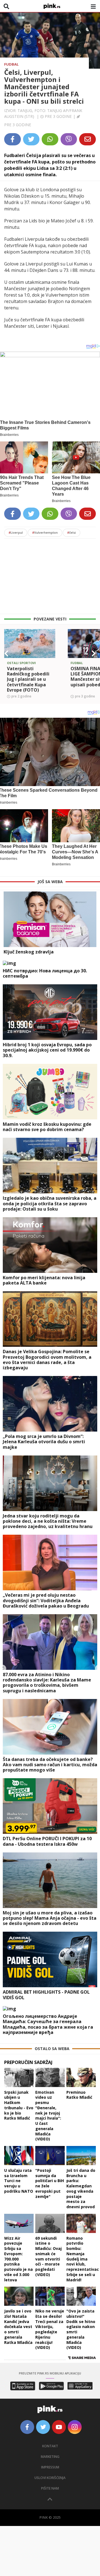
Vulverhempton (45, 532)
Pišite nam (50, 2488)
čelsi (72, 532)
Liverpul (16, 532)
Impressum (50, 2467)
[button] (6, 654)
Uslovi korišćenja (50, 2478)
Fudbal (11, 64)
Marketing (50, 2457)
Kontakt (50, 2446)
